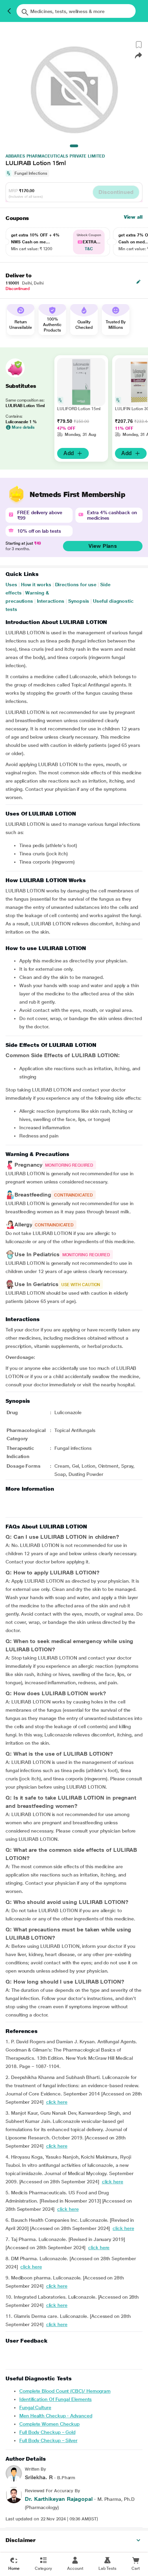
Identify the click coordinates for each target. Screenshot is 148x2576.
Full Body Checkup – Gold (47, 2432)
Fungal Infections (31, 173)
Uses (11, 585)
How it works (36, 585)
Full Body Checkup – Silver (48, 2440)
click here (57, 2102)
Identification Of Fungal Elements (55, 2399)
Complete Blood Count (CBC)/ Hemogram (65, 2391)
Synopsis (79, 601)
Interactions (51, 601)
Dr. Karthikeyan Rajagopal (59, 2499)
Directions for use (76, 585)
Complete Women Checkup (49, 2424)
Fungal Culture (35, 2407)
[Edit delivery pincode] (138, 282)
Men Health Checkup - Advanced (56, 2416)
